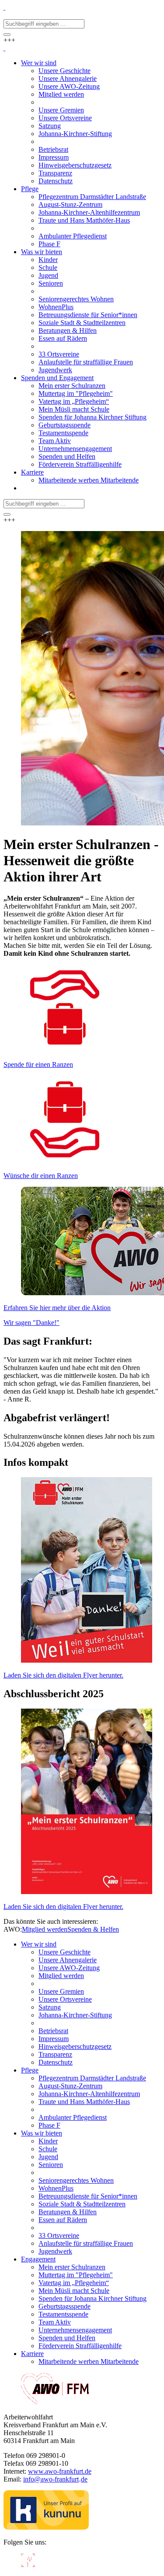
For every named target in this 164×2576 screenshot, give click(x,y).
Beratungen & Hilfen (68, 2212)
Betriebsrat (53, 2031)
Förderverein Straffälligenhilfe (80, 2346)
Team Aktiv (55, 2322)
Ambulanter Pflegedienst (73, 2117)
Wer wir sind (39, 1944)
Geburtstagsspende (65, 2306)
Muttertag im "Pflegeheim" (76, 2275)
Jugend (48, 2157)
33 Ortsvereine (59, 2235)
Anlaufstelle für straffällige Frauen (86, 2243)
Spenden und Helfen (67, 2338)
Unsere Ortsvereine (65, 1999)
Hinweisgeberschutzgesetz (75, 2046)
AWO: (13, 1929)
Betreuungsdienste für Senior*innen (88, 2196)
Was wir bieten (42, 2133)
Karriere (32, 2354)
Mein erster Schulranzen (72, 2267)
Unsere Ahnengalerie (68, 1960)
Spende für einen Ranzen (38, 1064)
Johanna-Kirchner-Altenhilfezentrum (89, 2094)
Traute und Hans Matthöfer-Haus (84, 2102)
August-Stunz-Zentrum (70, 2086)
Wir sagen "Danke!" (31, 1323)
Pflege (30, 2070)
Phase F (49, 2125)
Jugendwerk (55, 2251)
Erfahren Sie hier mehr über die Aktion (57, 1308)
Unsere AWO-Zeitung (69, 1968)
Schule (48, 2149)
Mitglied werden (45, 1929)
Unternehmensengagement (75, 2330)
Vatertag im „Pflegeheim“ (74, 2283)
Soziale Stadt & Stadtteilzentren (82, 2204)
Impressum (54, 2039)
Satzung (50, 2007)
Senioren (51, 2165)
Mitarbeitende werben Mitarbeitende (89, 2361)
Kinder (48, 2141)
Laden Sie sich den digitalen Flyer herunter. (63, 1675)
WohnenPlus (56, 2188)
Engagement (38, 2259)
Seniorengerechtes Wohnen (76, 2180)
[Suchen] (7, 35)
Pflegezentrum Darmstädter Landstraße (92, 2078)
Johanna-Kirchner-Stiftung (75, 2015)
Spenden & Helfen (93, 1929)
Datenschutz (56, 2062)
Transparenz (55, 2054)
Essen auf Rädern (63, 2220)
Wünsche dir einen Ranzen (41, 1176)
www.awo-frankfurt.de (60, 2471)
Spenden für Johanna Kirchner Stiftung (92, 2298)
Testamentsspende (63, 2314)
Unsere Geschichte (65, 1952)
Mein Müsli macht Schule (74, 2291)
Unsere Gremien (61, 1991)
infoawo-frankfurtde (55, 2479)
